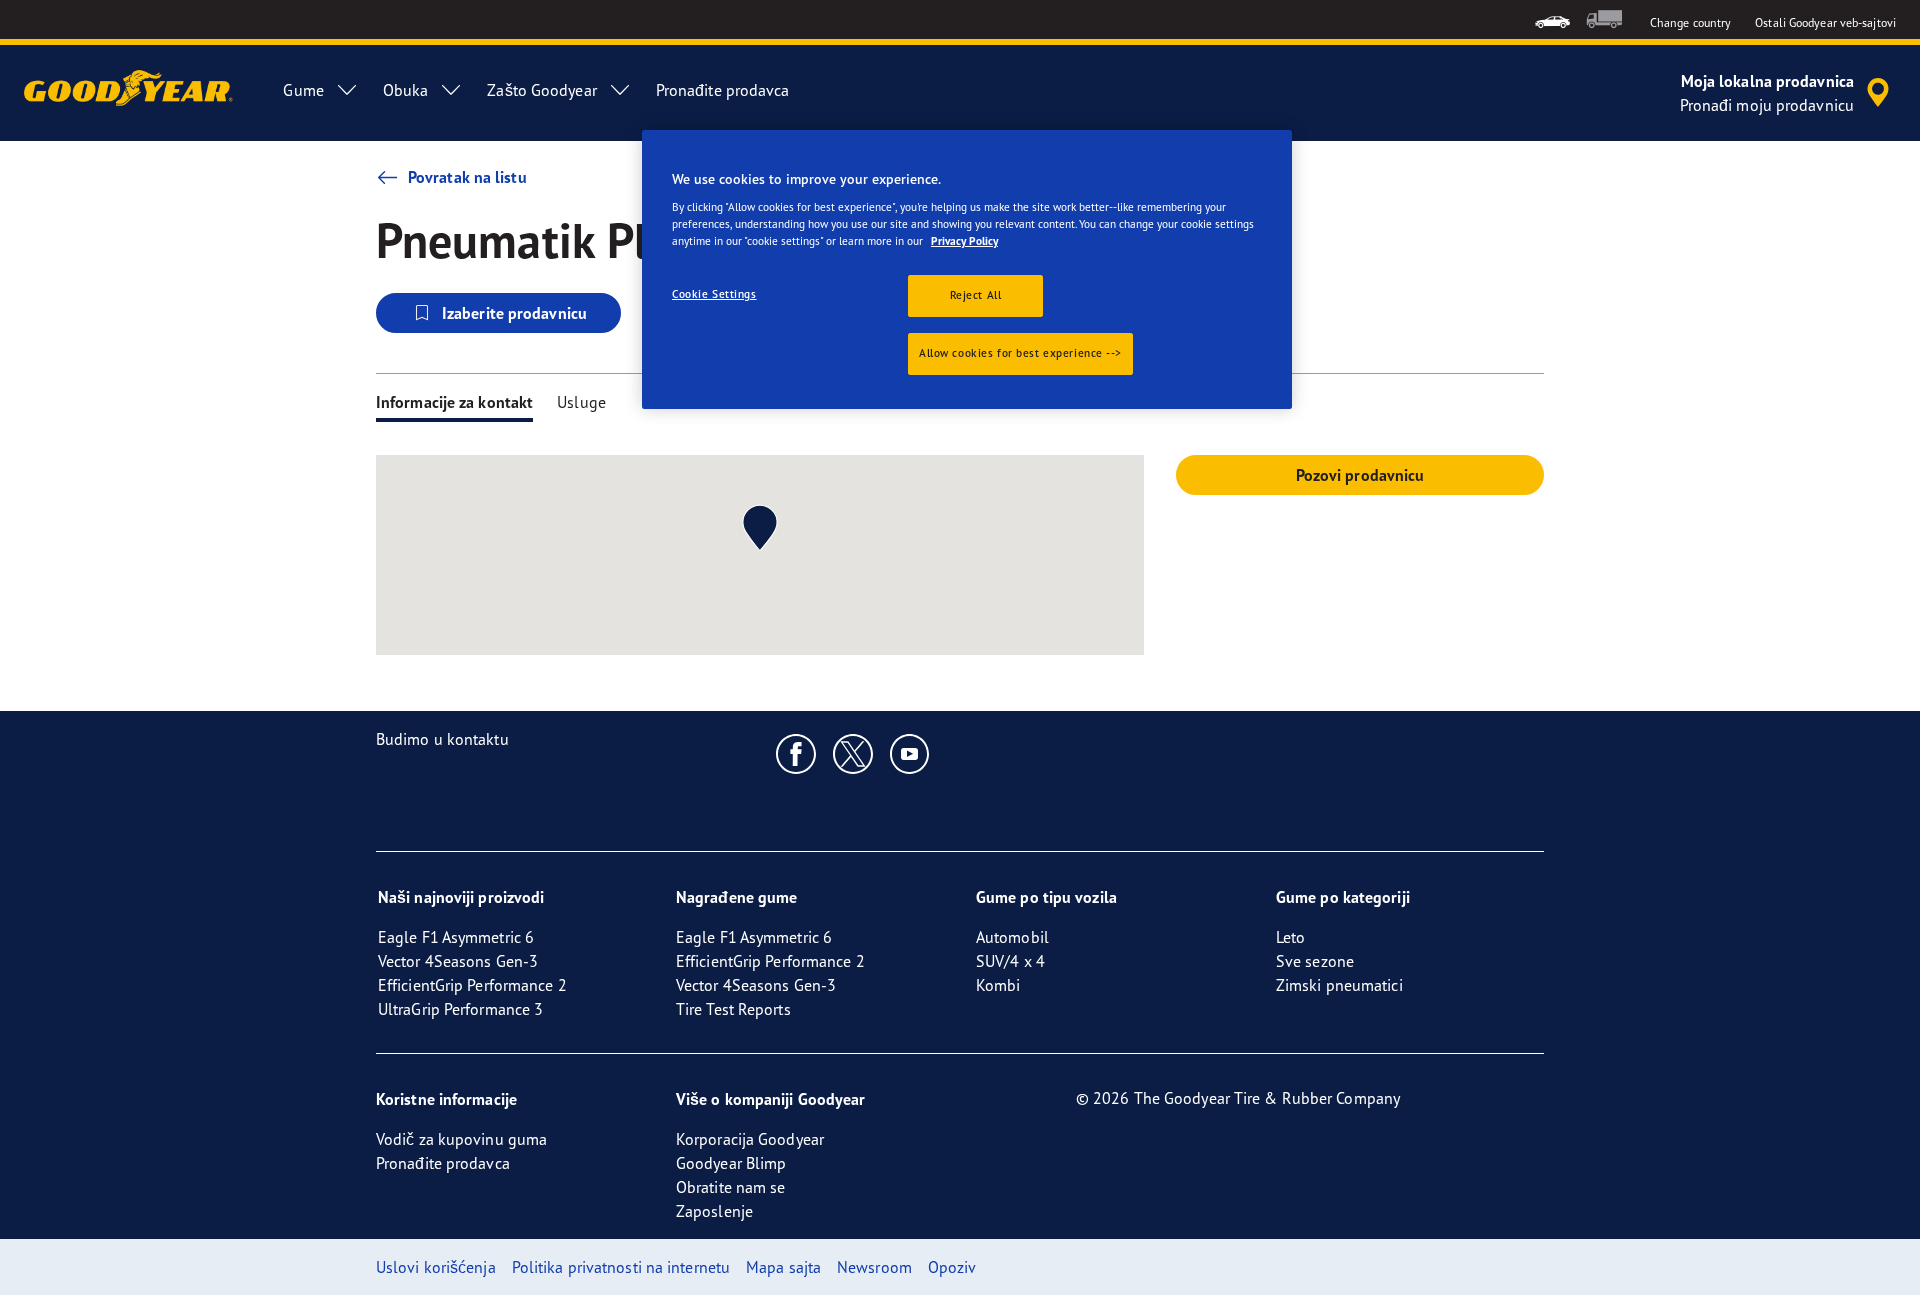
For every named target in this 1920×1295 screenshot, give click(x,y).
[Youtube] (910, 753)
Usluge (581, 402)
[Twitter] (853, 753)
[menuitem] (1552, 19)
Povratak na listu (467, 177)
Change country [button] (1690, 22)
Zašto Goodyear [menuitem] (541, 90)
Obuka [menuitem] (406, 90)
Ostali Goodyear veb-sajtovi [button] (1825, 22)
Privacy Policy (964, 241)
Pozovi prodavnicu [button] (1360, 475)
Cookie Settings (714, 294)
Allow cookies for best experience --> (1020, 353)
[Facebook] (796, 753)
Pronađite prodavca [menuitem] (723, 90)
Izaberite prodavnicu (514, 313)
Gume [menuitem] (303, 90)
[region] (967, 270)
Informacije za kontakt (454, 402)
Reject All (976, 295)
